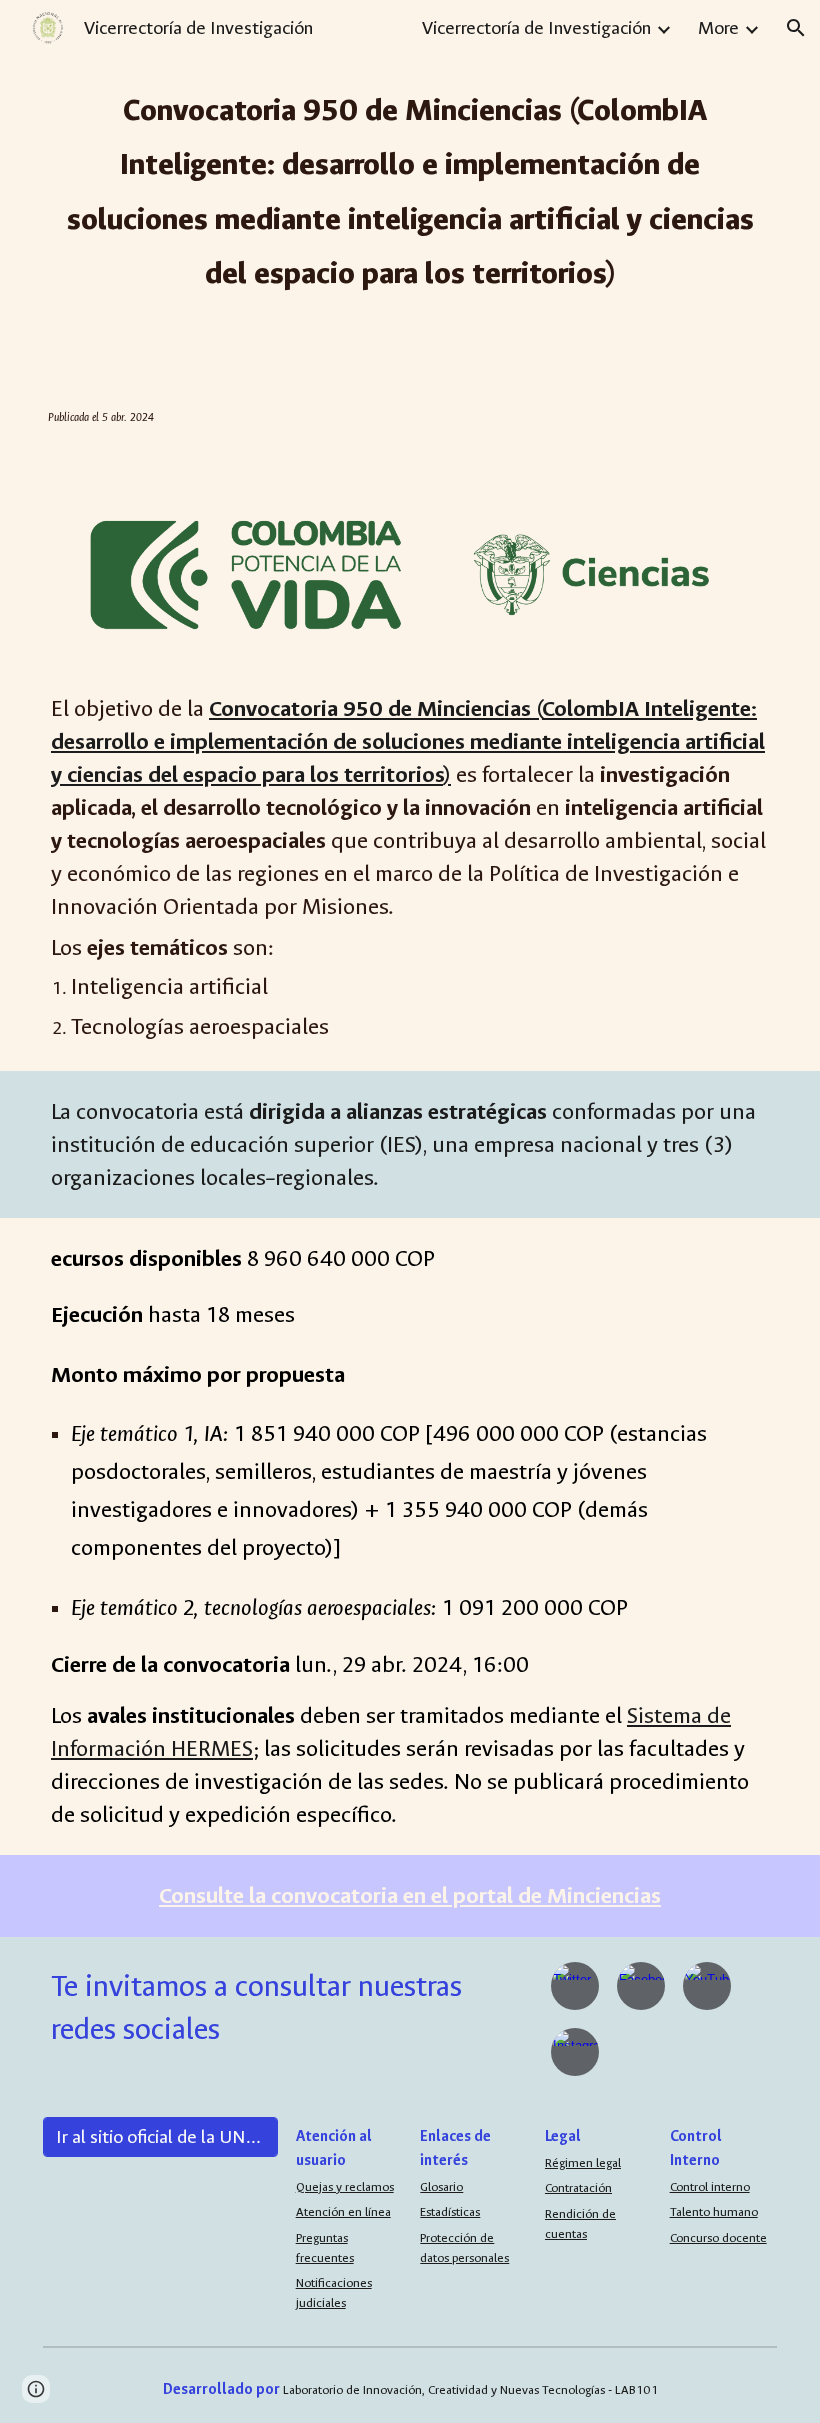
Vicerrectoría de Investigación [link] (536, 28)
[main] (410, 189)
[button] (796, 28)
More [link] (718, 28)
